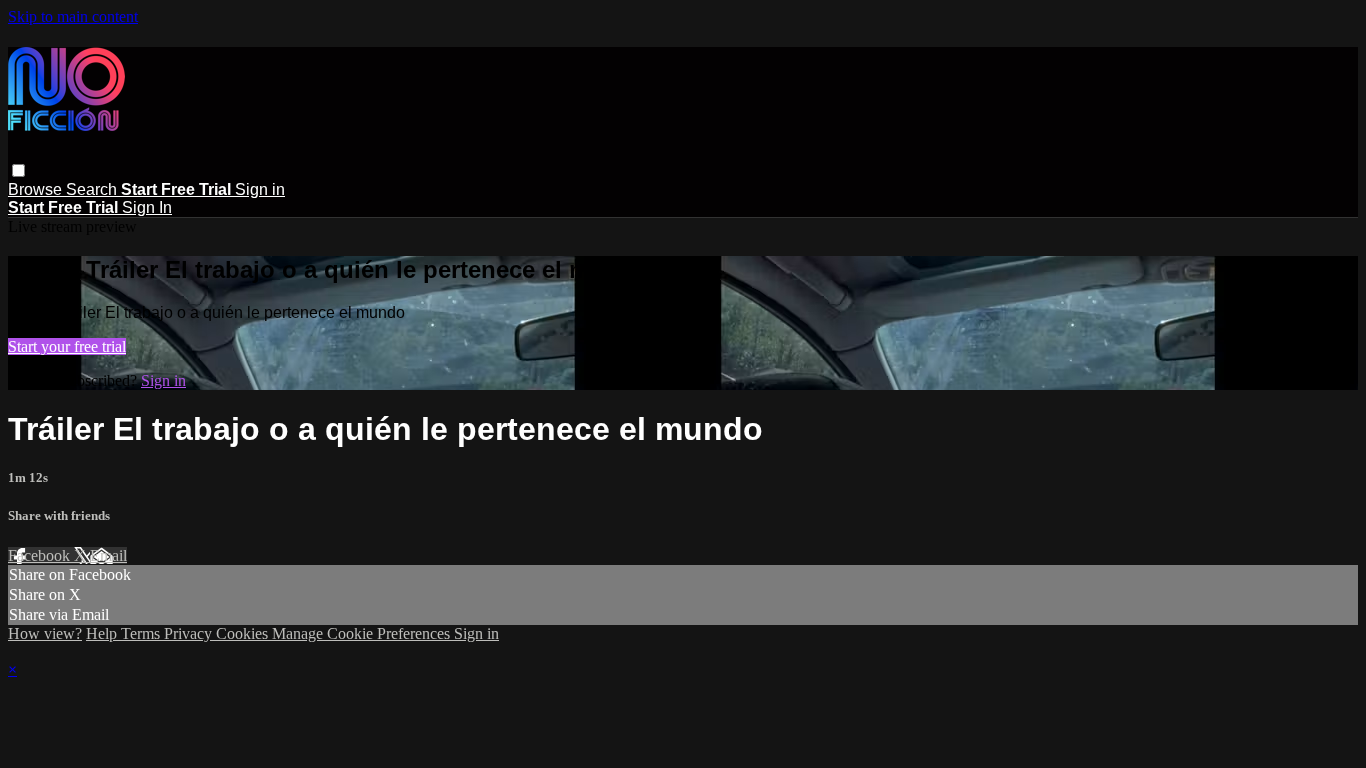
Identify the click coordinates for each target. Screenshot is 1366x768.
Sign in (260, 189)
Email (108, 555)
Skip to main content (73, 16)
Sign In (147, 207)
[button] (18, 170)
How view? (45, 633)
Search (93, 189)
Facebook (41, 555)
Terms (142, 633)
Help (103, 633)
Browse (37, 189)
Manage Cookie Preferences (363, 633)
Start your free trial (67, 346)
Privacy (190, 633)
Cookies (244, 633)
